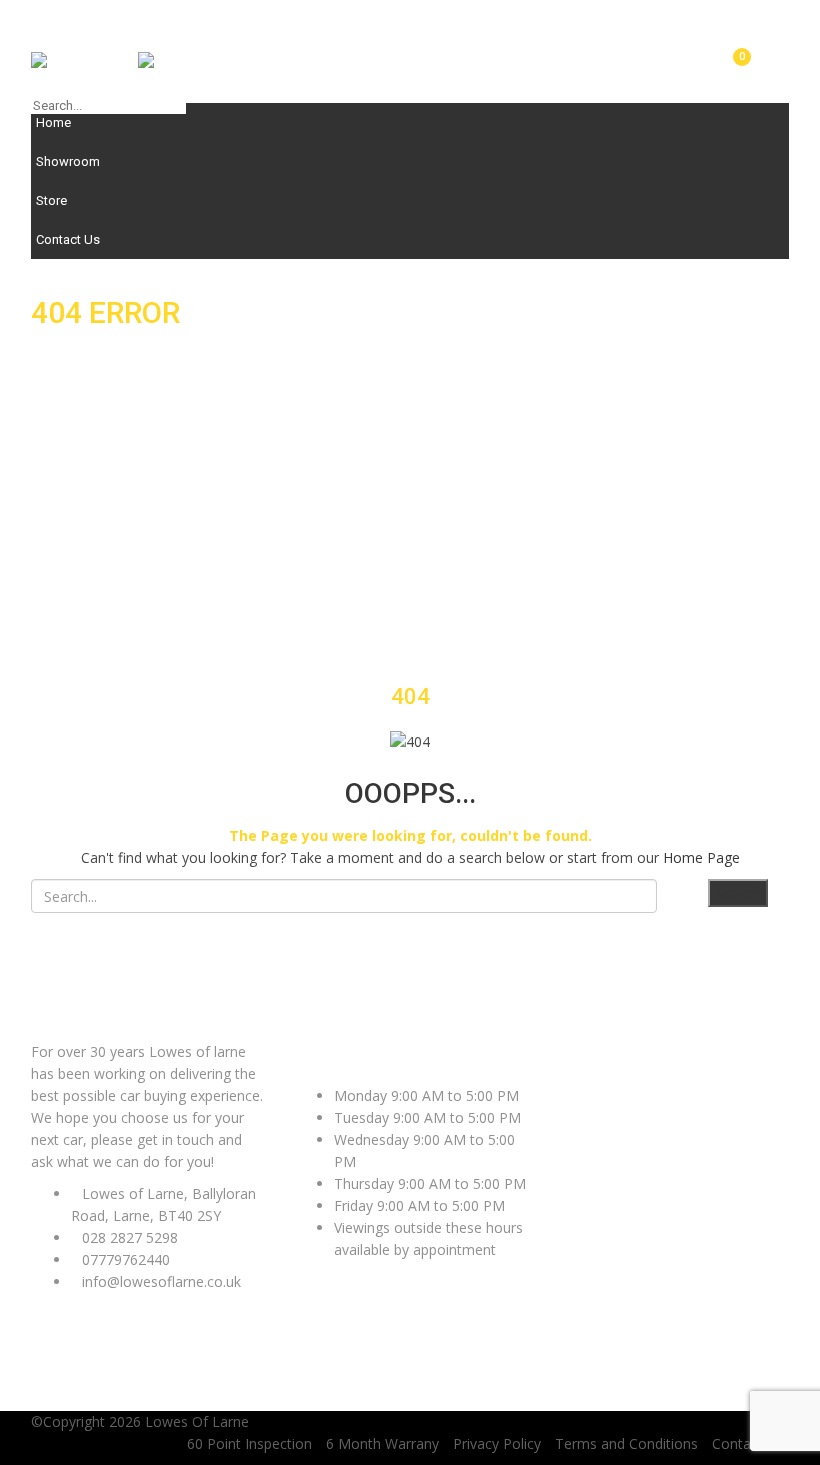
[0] (734, 67)
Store (51, 200)
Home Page (701, 857)
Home (53, 122)
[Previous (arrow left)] (35, 733)
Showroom (68, 161)
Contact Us (68, 239)
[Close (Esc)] (798, 22)
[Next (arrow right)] (785, 733)
